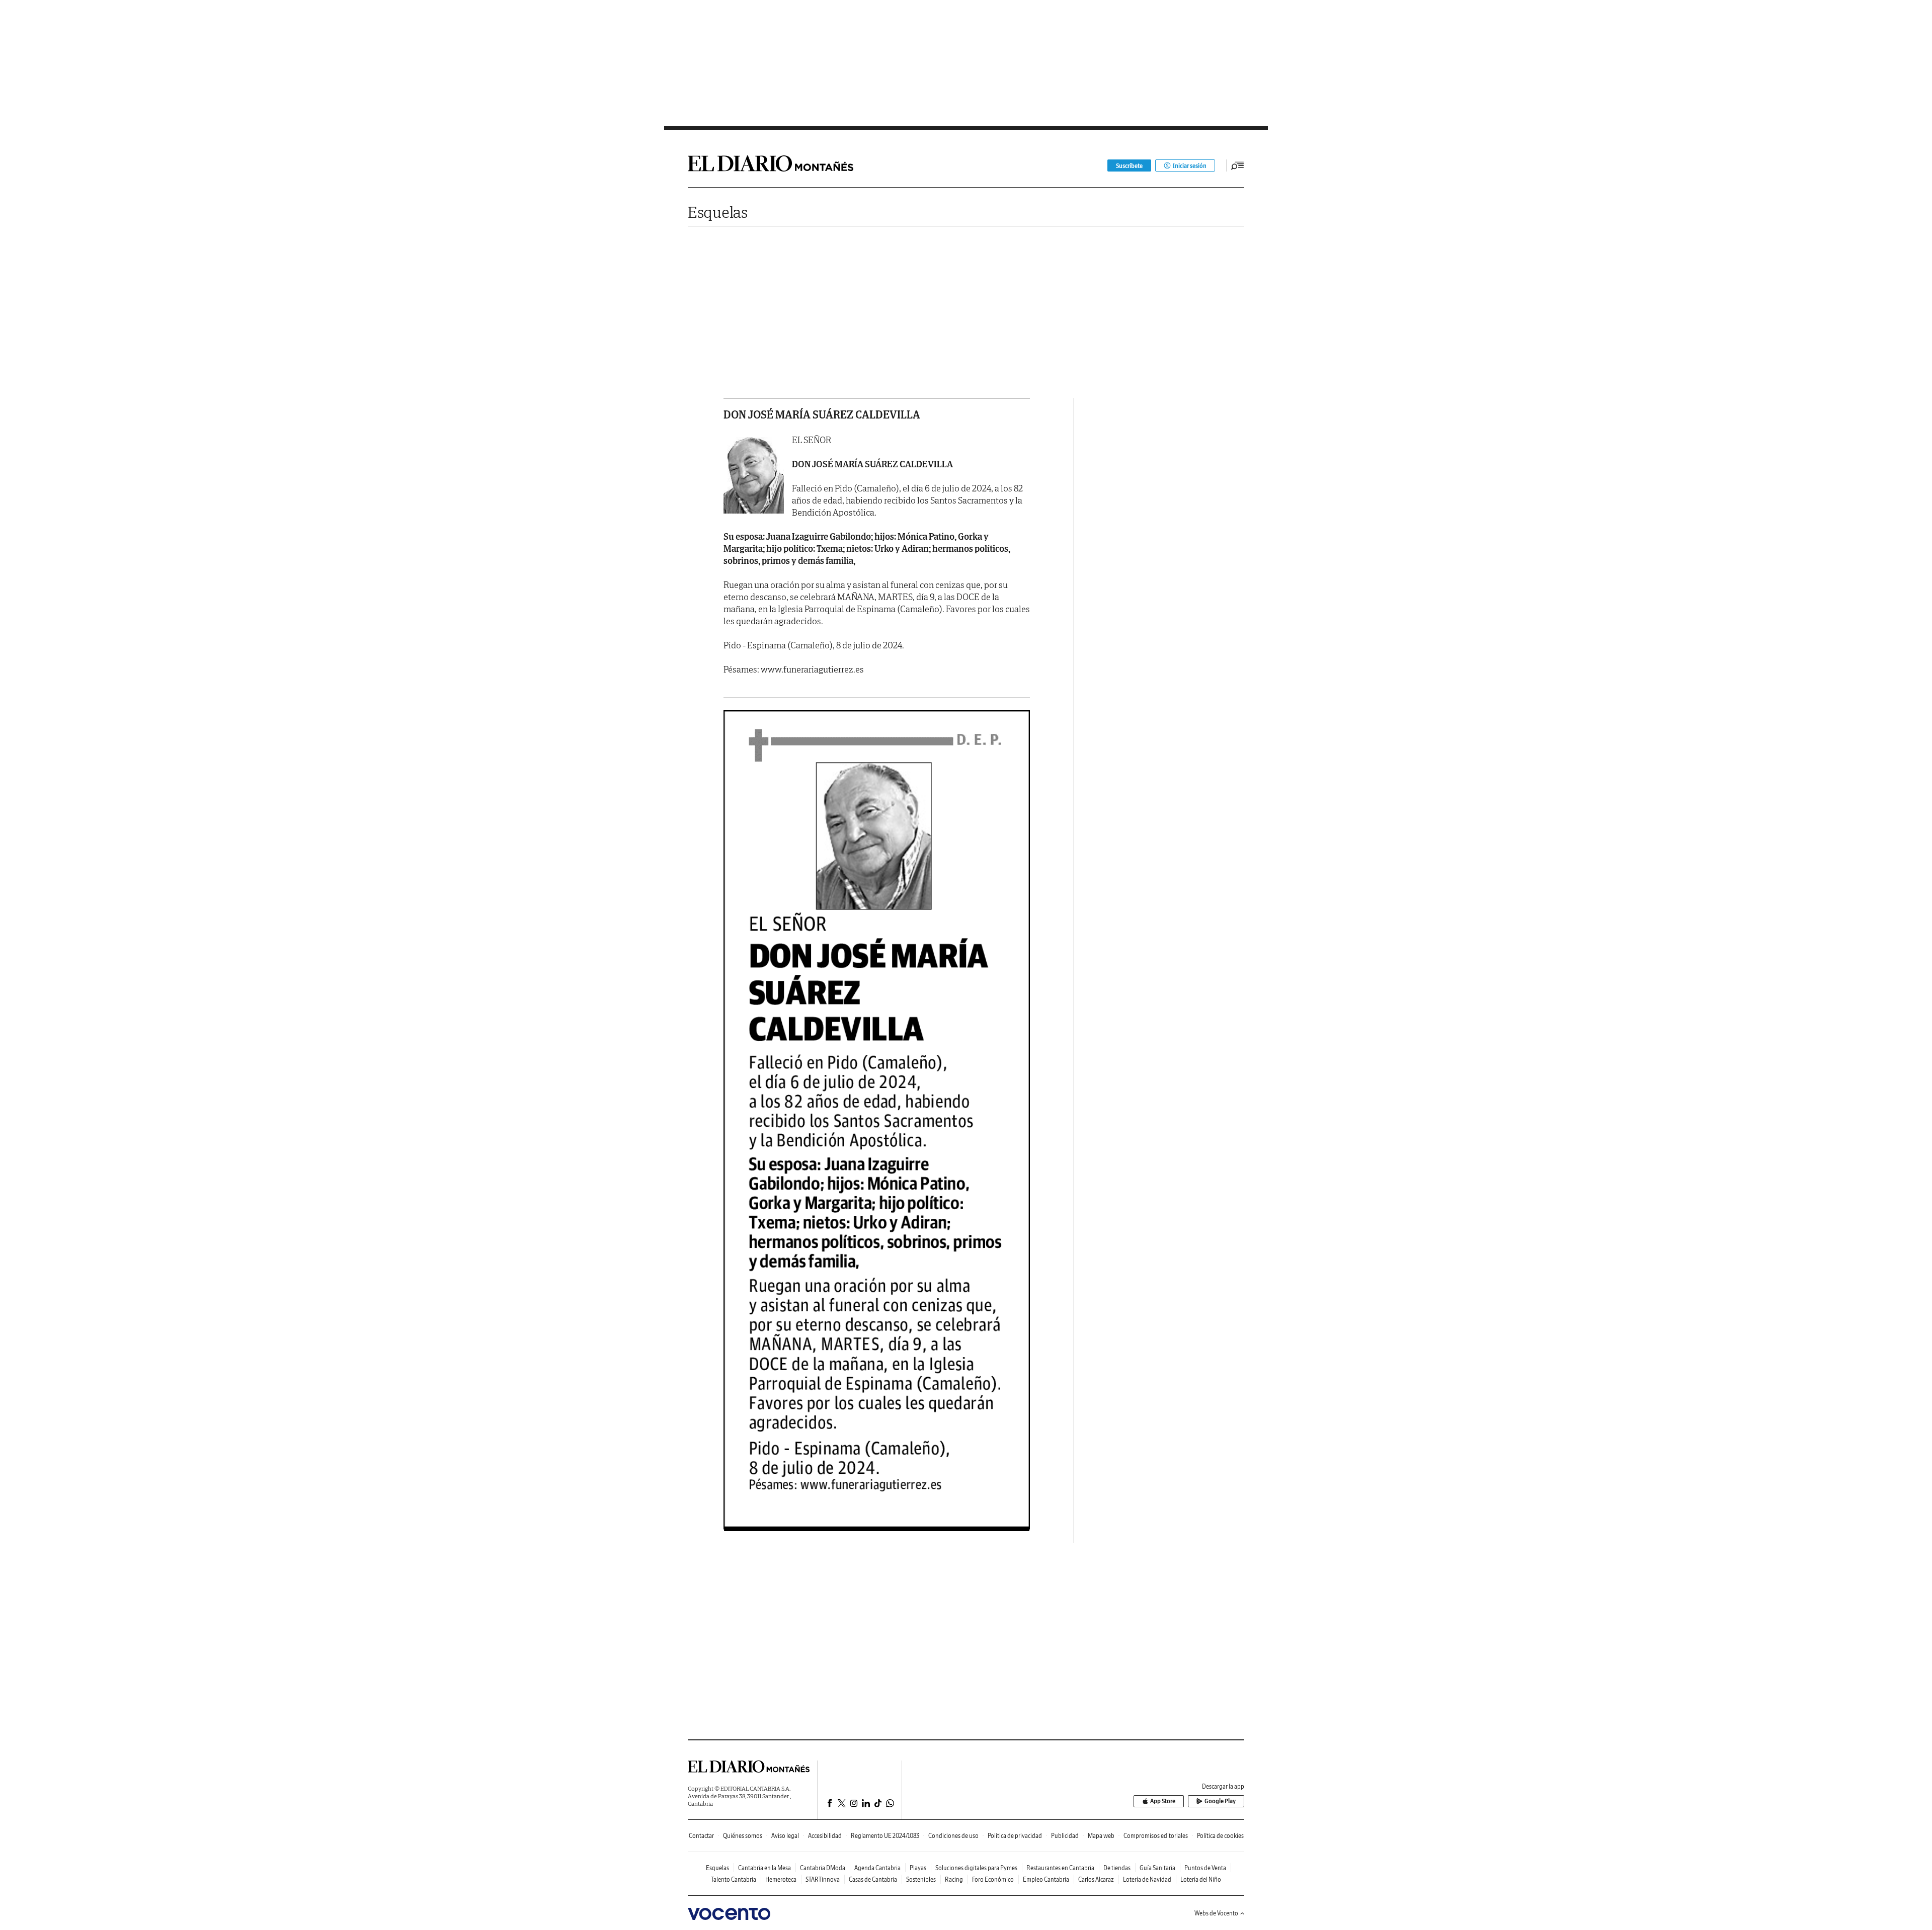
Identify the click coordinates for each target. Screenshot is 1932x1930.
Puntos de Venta (1205, 1868)
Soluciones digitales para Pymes (976, 1868)
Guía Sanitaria (1157, 1868)
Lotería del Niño (1201, 1879)
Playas (918, 1868)
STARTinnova (823, 1879)
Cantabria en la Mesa (764, 1868)
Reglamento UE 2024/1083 (885, 1836)
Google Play (1220, 1801)
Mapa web (1101, 1836)
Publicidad (1065, 1836)
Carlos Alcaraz (1096, 1879)
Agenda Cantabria (877, 1868)
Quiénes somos (743, 1836)
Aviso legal (785, 1836)
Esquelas (718, 212)
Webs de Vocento (1216, 1913)
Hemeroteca (781, 1879)
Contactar (701, 1836)
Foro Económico (993, 1879)
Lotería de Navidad (1147, 1879)
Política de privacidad (1015, 1836)
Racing (954, 1879)
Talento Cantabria (734, 1879)
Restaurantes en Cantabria (1060, 1868)
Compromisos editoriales (1156, 1836)
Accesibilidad (825, 1836)
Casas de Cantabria (873, 1879)
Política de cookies (1220, 1836)
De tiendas (1117, 1868)
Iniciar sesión (1190, 166)
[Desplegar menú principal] (1238, 165)
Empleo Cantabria (1046, 1879)
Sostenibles (921, 1879)
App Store (1163, 1801)
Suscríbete (1129, 166)
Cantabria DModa (823, 1868)
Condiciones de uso (953, 1836)
